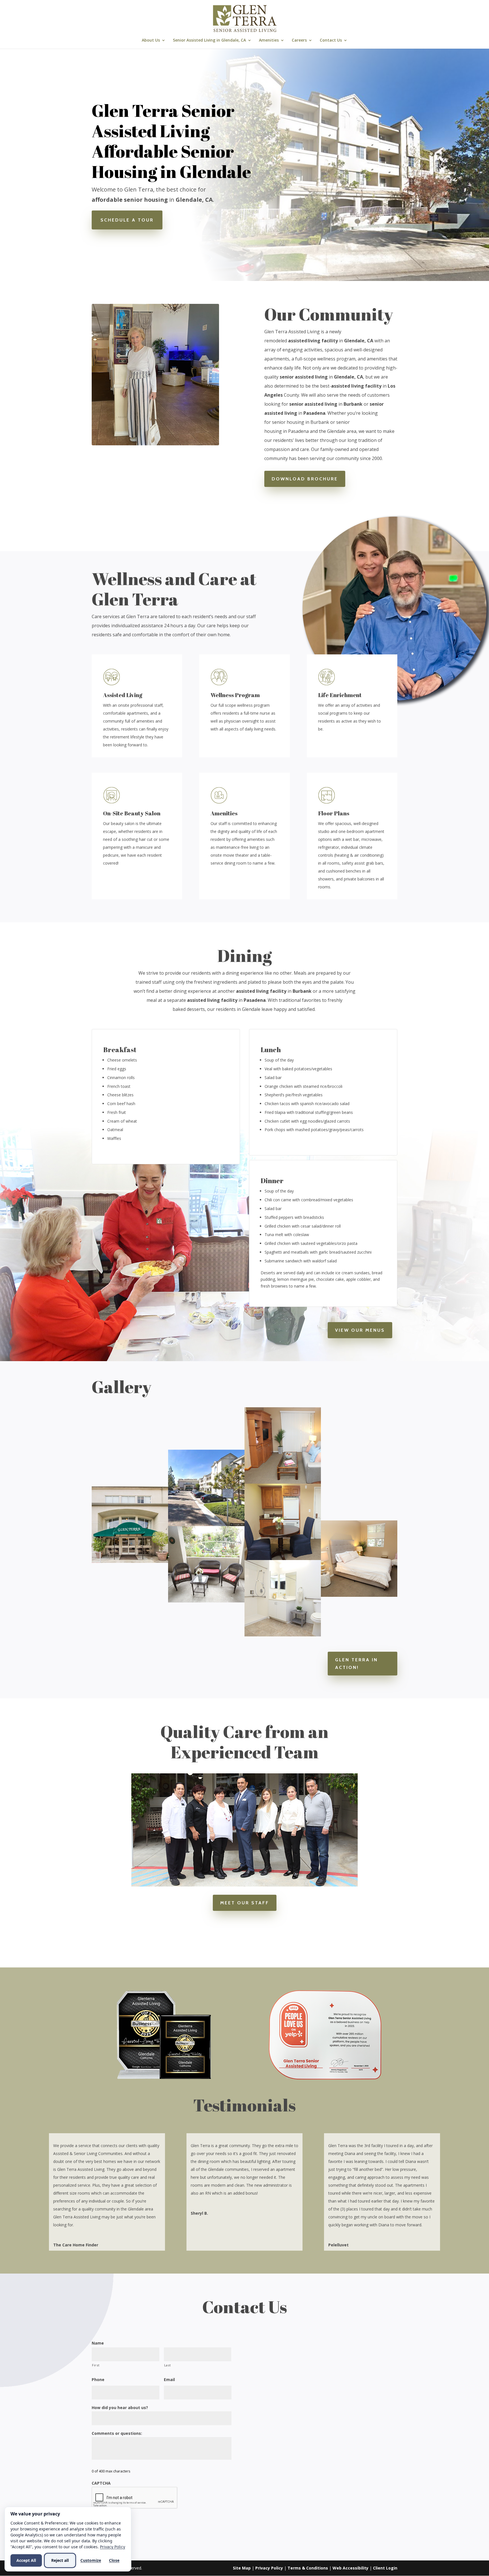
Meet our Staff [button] (245, 1903)
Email (169, 2380)
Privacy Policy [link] (269, 2568)
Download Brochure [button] (305, 479)
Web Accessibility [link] (350, 2568)
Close (114, 2560)
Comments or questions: (117, 2433)
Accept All (26, 2560)
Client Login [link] (385, 2568)
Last (168, 2365)
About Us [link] (151, 40)
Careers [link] (299, 40)
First (96, 2365)
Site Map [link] (242, 2568)
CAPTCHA (101, 2483)
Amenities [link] (269, 40)
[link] (245, 18)
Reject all (60, 2560)
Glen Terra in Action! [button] (356, 1664)
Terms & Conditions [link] (308, 2568)
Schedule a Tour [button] (127, 220)
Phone (98, 2380)
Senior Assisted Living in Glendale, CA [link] (209, 40)
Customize (91, 2560)
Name (98, 2343)
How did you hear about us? (120, 2408)
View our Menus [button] (360, 1330)
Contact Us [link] (331, 40)
